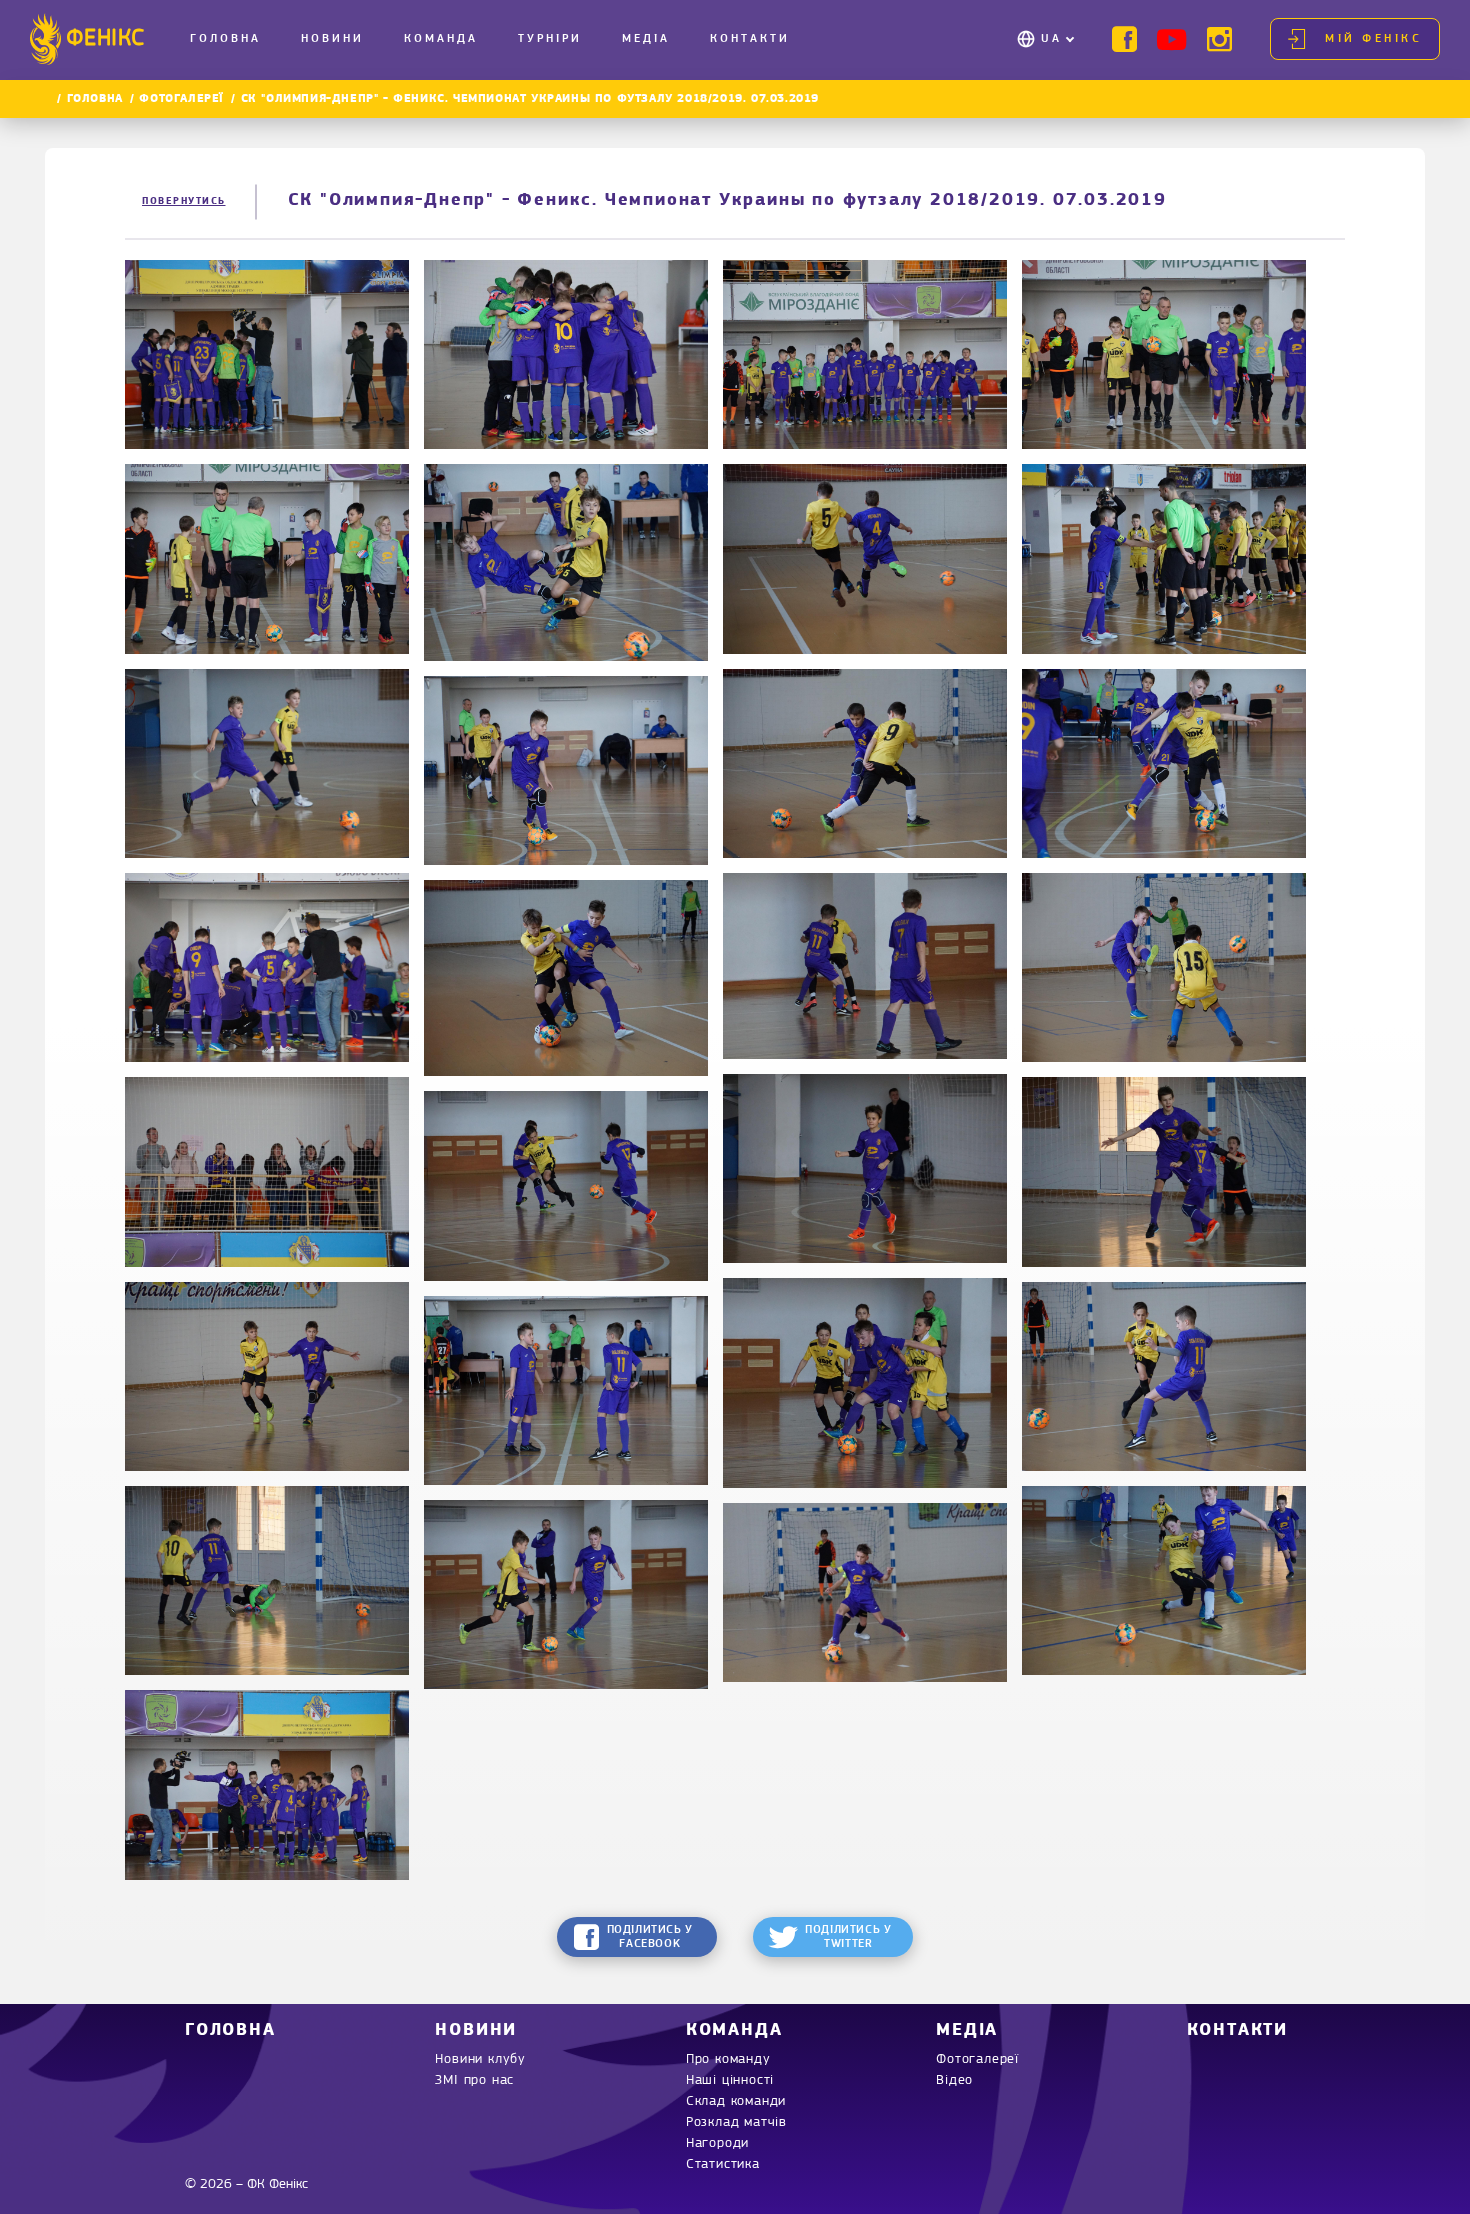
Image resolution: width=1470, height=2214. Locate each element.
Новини (332, 39)
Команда (441, 39)
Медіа (646, 39)
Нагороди (717, 2143)
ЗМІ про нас (474, 2080)
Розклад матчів (736, 2122)
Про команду (728, 2059)
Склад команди (736, 2101)
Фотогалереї (181, 99)
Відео (954, 2080)
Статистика (723, 2164)
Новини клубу (480, 2059)
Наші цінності (730, 2080)
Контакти (750, 39)
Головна (225, 39)
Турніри (550, 39)
